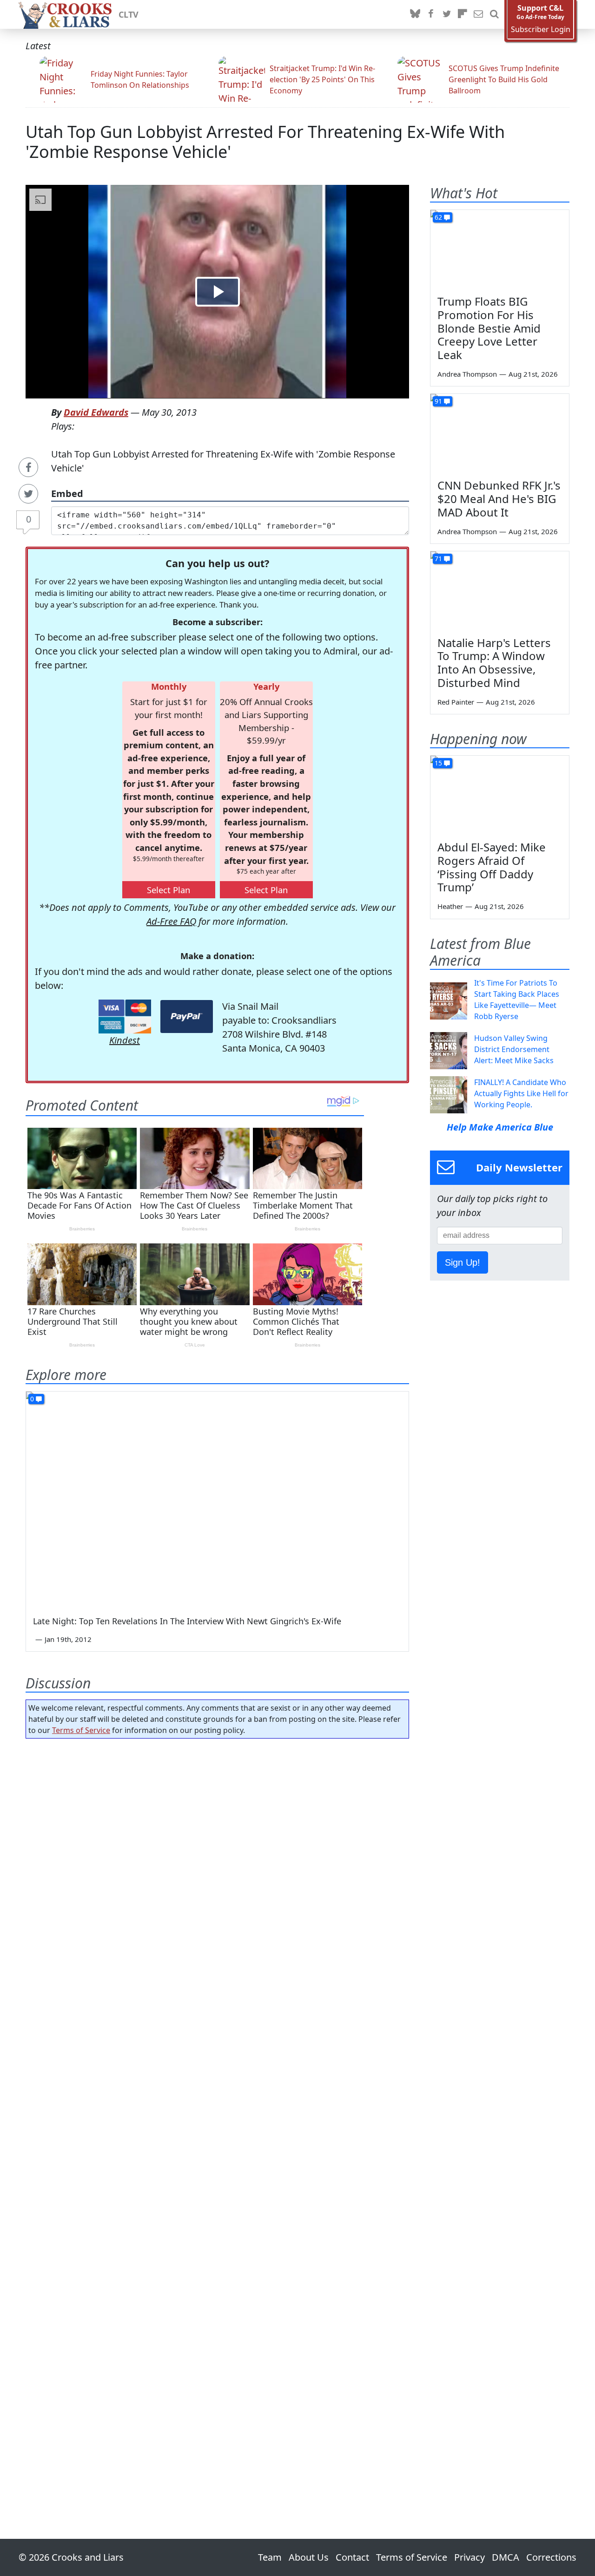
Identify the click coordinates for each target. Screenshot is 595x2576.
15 (438, 763)
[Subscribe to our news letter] (478, 14)
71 (438, 559)
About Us (309, 2557)
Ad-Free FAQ (171, 921)
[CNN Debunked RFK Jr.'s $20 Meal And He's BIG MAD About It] (500, 433)
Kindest (125, 1040)
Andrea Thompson (467, 374)
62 (438, 217)
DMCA (506, 2557)
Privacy (469, 2557)
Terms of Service (81, 1730)
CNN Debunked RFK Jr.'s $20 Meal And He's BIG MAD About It (499, 499)
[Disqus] (217, 2112)
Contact (352, 2557)
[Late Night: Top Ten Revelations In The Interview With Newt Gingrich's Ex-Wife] (217, 1499)
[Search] (494, 14)
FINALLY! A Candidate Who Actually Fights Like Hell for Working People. (521, 1093)
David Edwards (96, 412)
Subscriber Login (541, 29)
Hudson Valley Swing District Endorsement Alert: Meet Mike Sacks (514, 1049)
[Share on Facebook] (28, 467)
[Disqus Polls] (218, 1866)
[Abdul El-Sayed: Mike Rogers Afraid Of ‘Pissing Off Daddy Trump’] (500, 795)
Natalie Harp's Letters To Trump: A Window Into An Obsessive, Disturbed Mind (494, 663)
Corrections (551, 2557)
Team (270, 2557)
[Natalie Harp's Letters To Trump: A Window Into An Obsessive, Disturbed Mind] (500, 590)
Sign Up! (463, 1262)
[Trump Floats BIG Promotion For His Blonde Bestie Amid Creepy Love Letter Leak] (500, 249)
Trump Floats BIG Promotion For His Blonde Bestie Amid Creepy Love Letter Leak (489, 328)
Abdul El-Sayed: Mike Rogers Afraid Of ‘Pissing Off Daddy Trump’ (492, 867)
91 (438, 401)
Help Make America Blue (500, 1127)
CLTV (129, 14)
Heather (450, 906)
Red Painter (456, 702)
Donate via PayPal (187, 1017)
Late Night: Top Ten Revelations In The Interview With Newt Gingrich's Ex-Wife (187, 1621)
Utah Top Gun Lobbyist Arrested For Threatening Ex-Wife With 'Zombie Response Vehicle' (265, 142)
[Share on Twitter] (28, 494)
